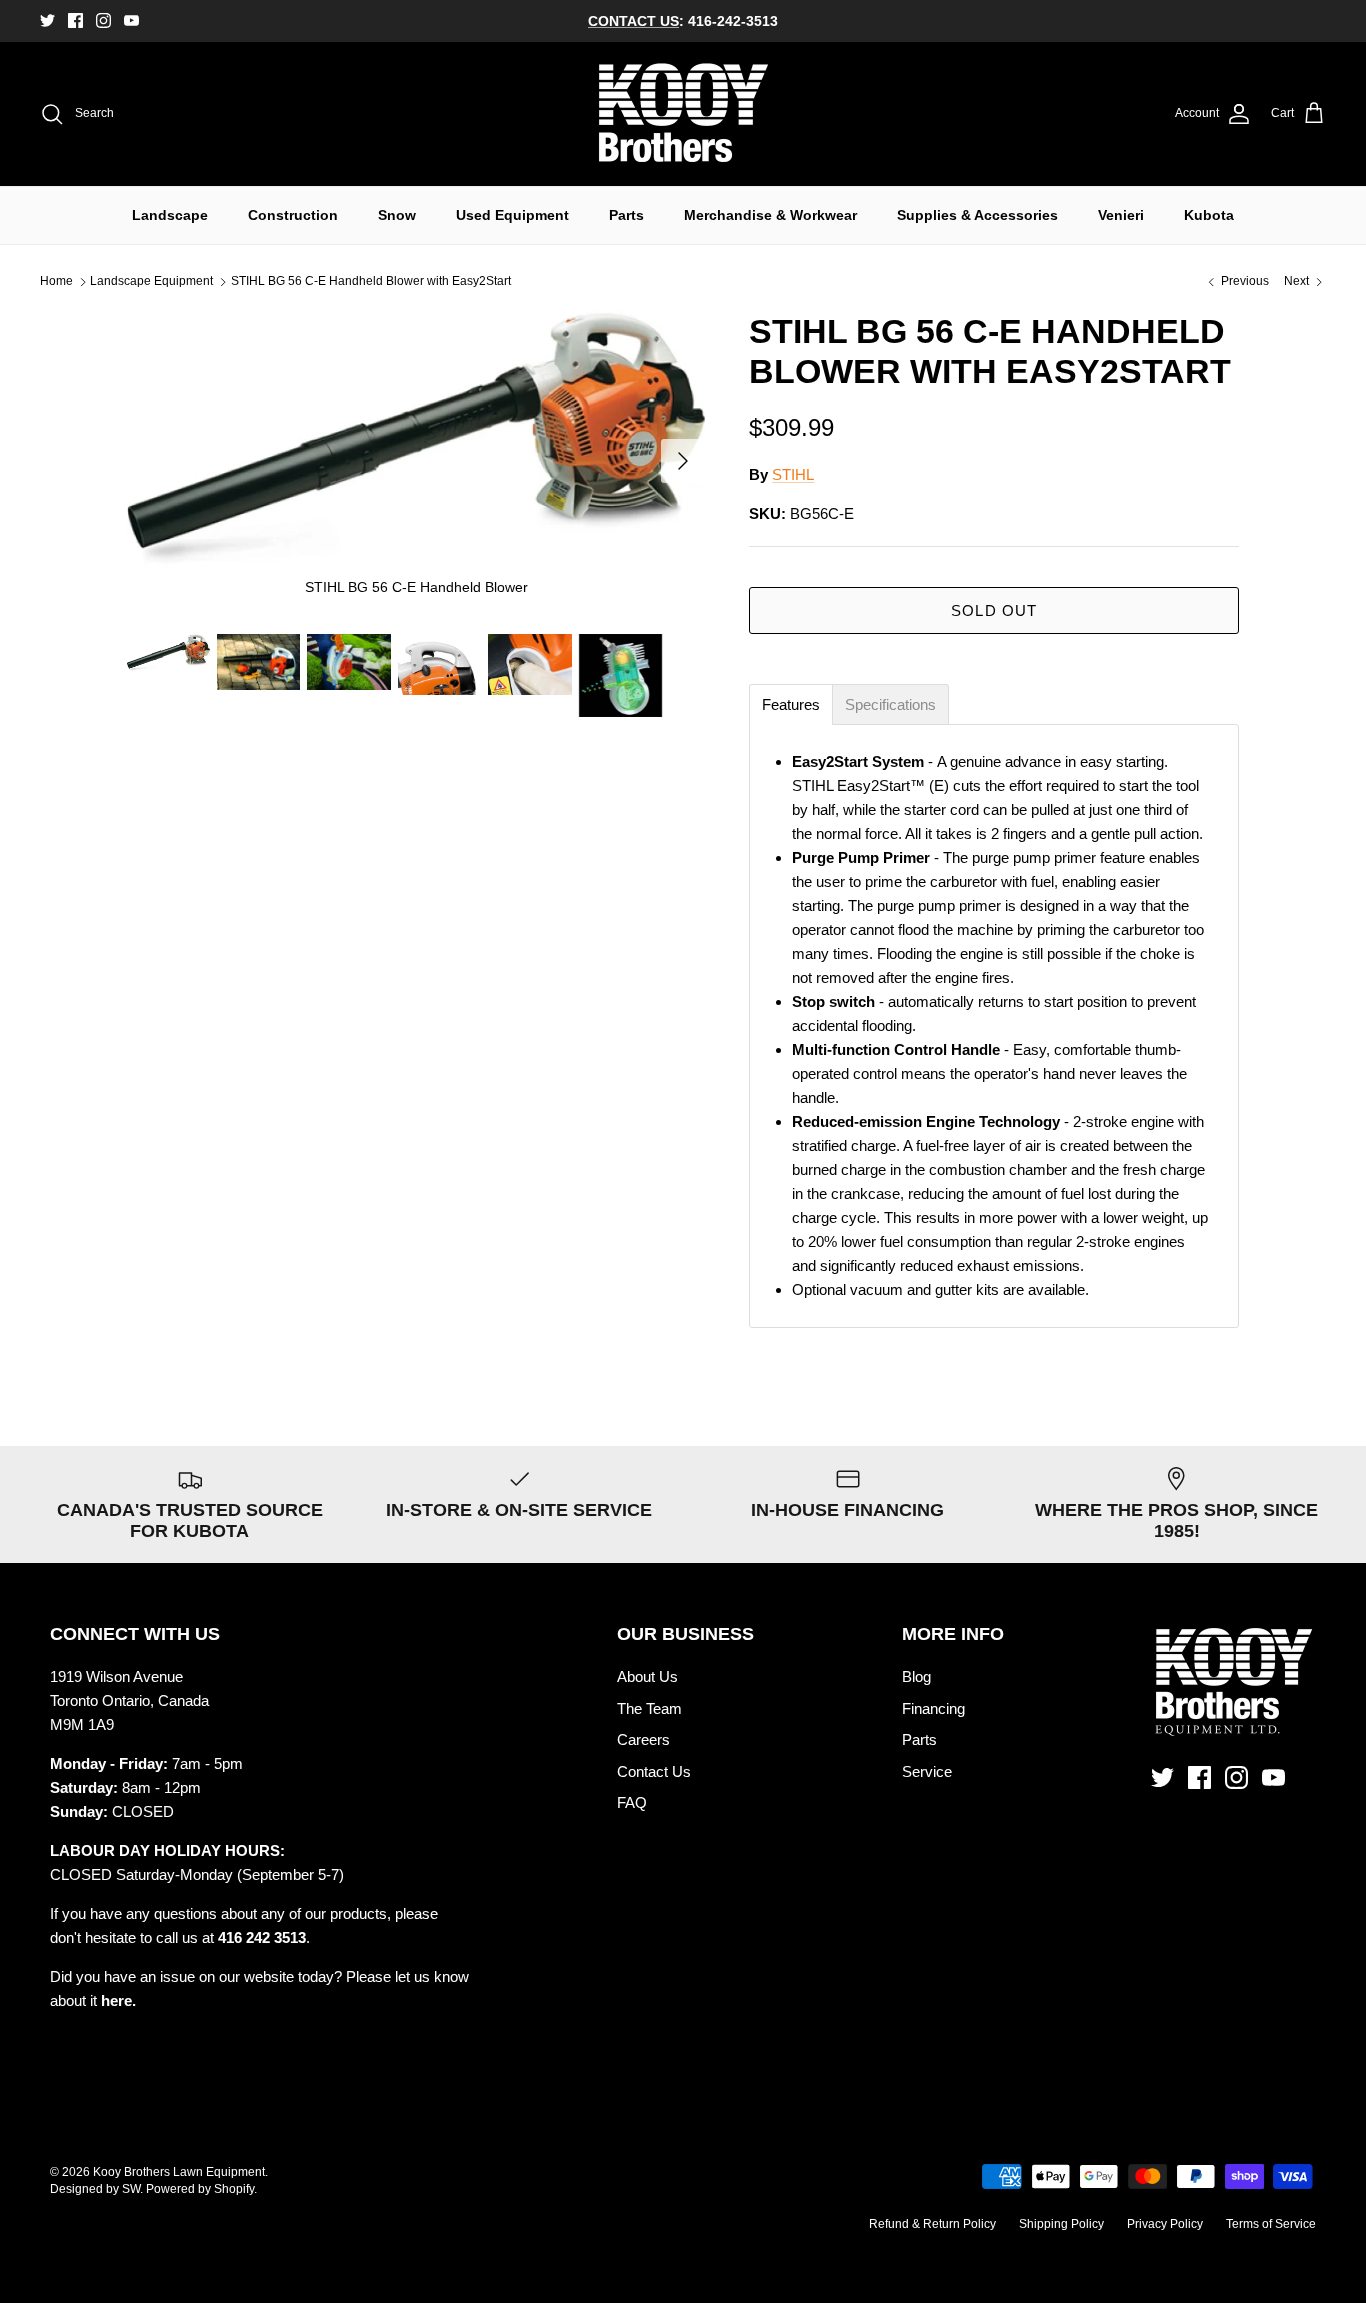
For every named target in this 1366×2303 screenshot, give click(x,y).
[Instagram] (103, 20)
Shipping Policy (1061, 2224)
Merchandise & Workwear (770, 215)
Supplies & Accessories (977, 215)
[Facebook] (75, 20)
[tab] (791, 704)
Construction (293, 215)
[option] (416, 461)
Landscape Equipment (151, 282)
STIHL (793, 474)
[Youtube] (131, 20)
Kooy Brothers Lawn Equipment (179, 2172)
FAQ (632, 1802)
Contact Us (654, 1771)
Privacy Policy (1165, 2224)
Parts (626, 215)
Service (927, 1771)
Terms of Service (1271, 2224)
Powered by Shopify (200, 2189)
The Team (649, 1708)
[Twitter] (47, 20)
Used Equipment (512, 215)
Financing (933, 1708)
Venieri (1121, 215)
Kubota (1209, 215)
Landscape (170, 215)
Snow (397, 215)
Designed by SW (95, 2189)
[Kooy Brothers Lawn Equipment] (683, 114)
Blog (916, 1676)
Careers (643, 1739)
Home (56, 282)
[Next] (683, 461)
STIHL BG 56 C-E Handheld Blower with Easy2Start (371, 282)
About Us (647, 1676)
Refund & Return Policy (932, 2224)
